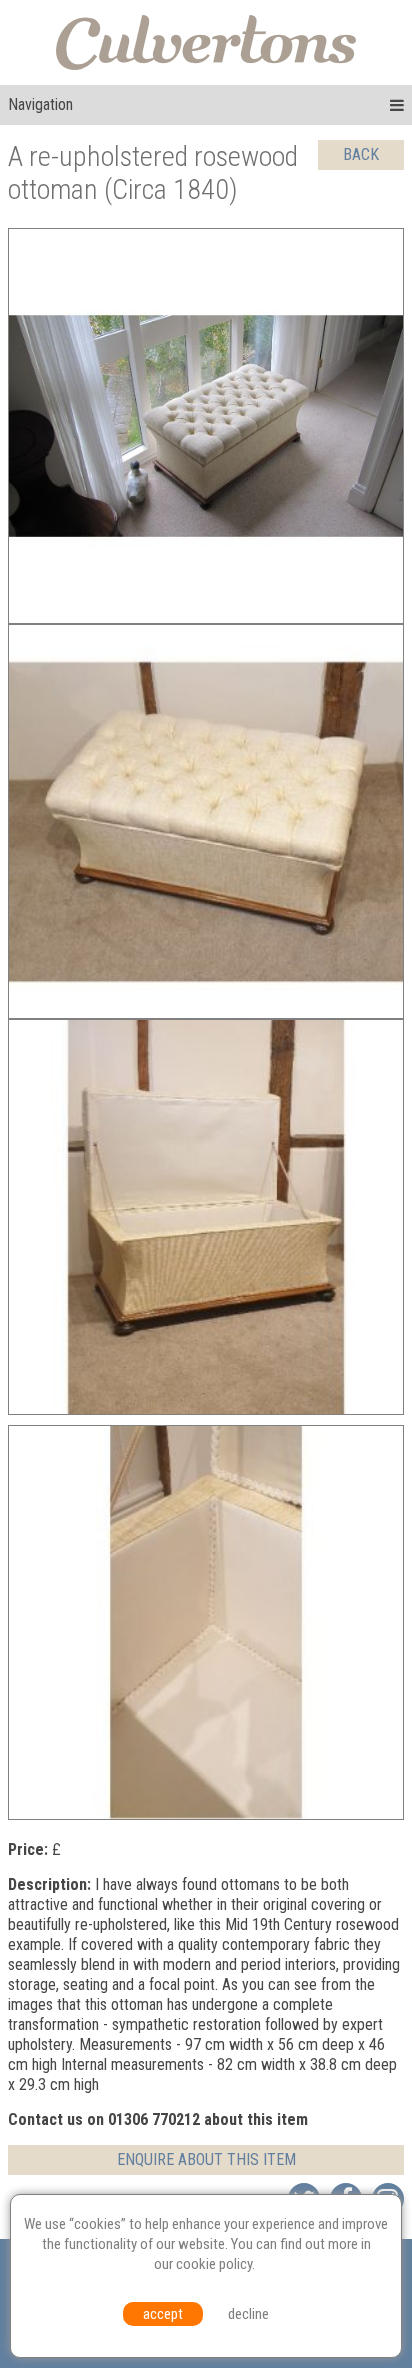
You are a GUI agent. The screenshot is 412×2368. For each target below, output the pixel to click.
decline (248, 2314)
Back (361, 154)
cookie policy (214, 2264)
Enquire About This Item (206, 2159)
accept (163, 2314)
